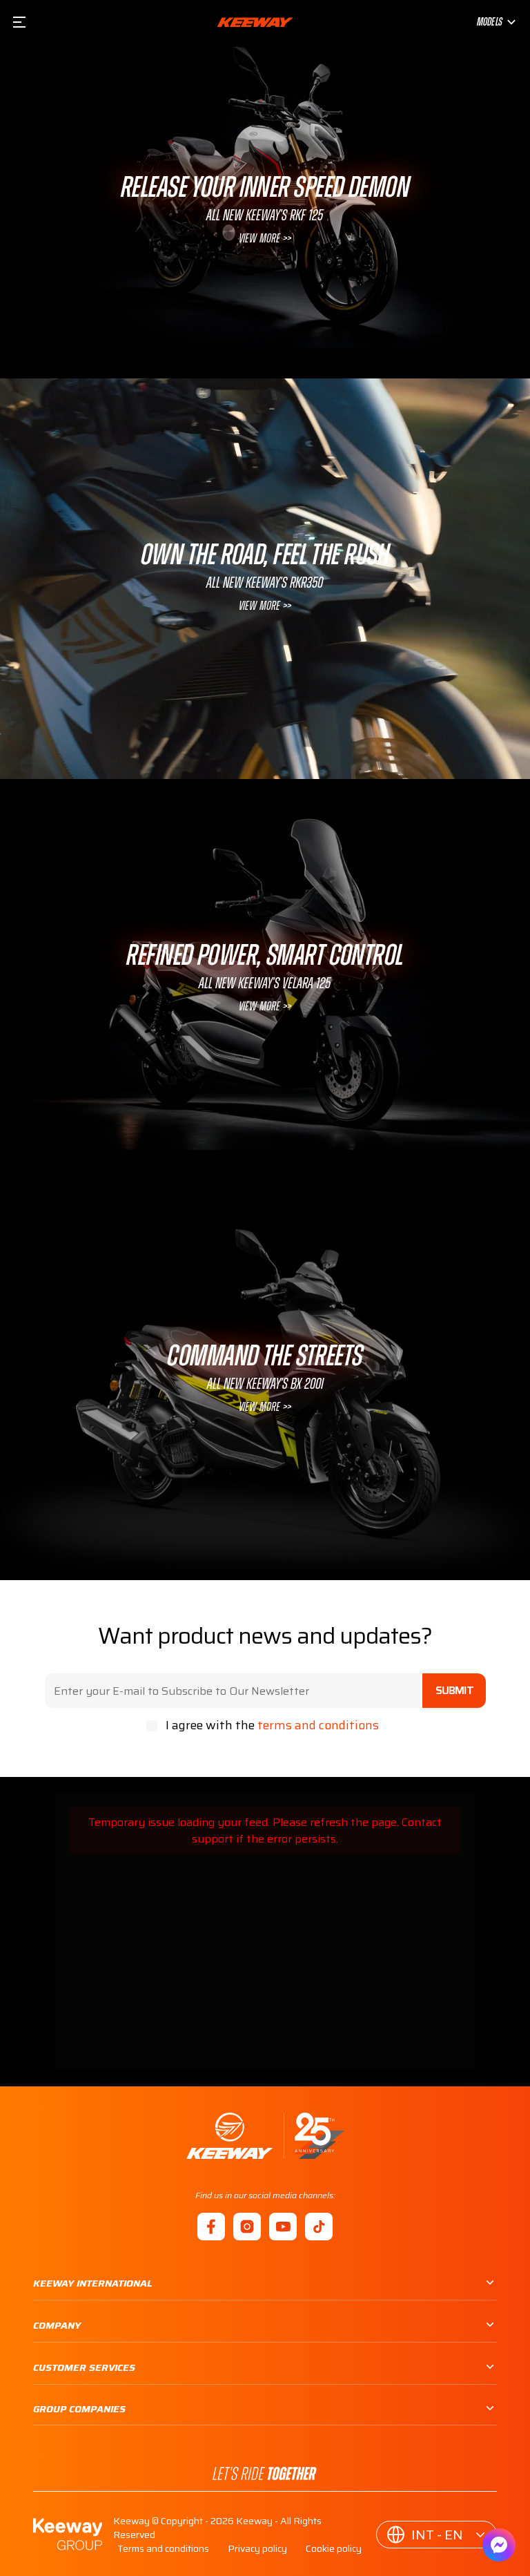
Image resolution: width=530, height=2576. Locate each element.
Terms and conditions (163, 2548)
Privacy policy (257, 2548)
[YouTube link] (283, 2227)
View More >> (265, 239)
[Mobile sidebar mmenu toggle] (19, 22)
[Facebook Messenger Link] (499, 2545)
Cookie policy (334, 2548)
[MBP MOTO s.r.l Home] (255, 22)
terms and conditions (318, 1725)
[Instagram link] (247, 2227)
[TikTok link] (319, 2227)
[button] (436, 2535)
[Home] (265, 2136)
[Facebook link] (211, 2227)
